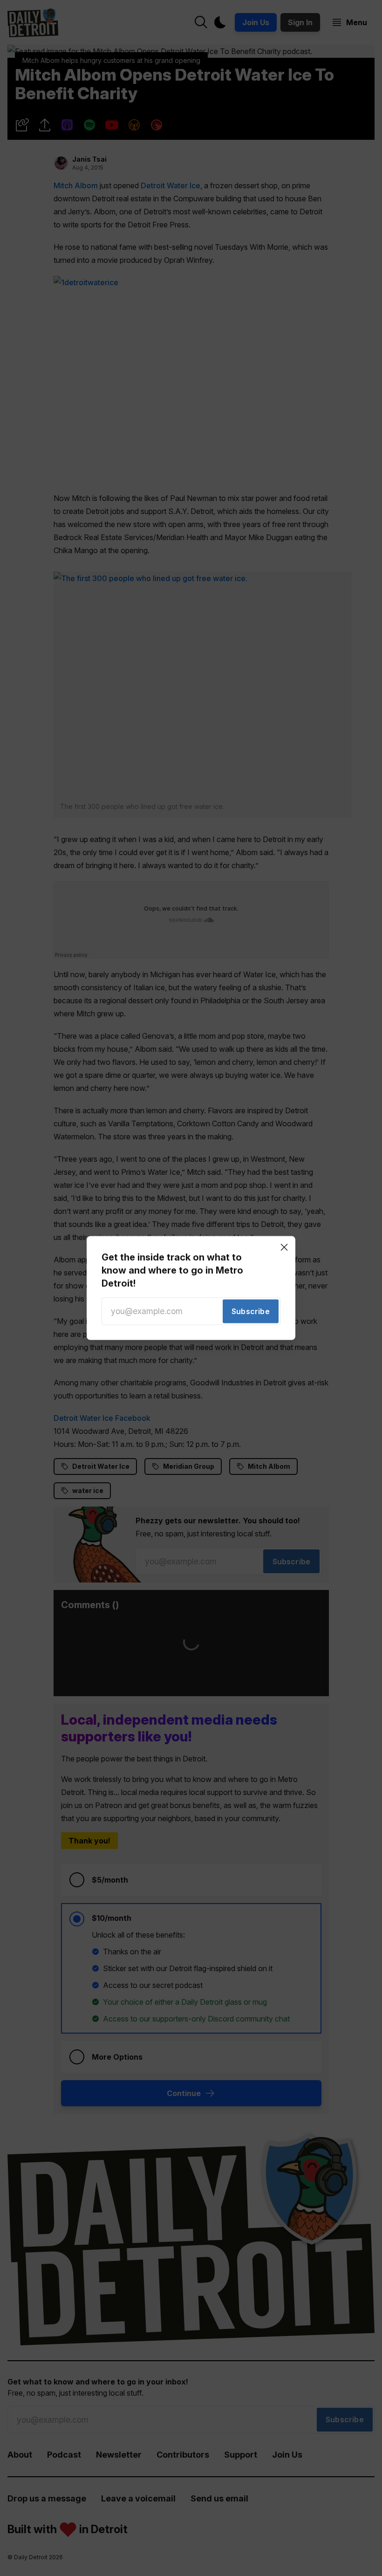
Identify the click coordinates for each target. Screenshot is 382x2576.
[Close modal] (284, 1247)
